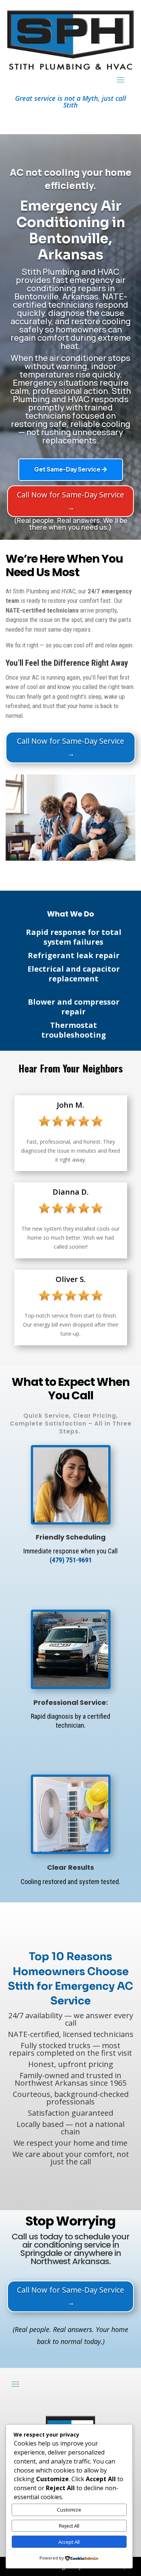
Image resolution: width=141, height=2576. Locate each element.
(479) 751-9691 (71, 1560)
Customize (69, 2510)
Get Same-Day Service (67, 470)
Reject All (69, 2526)
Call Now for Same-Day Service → (70, 501)
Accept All (69, 2542)
